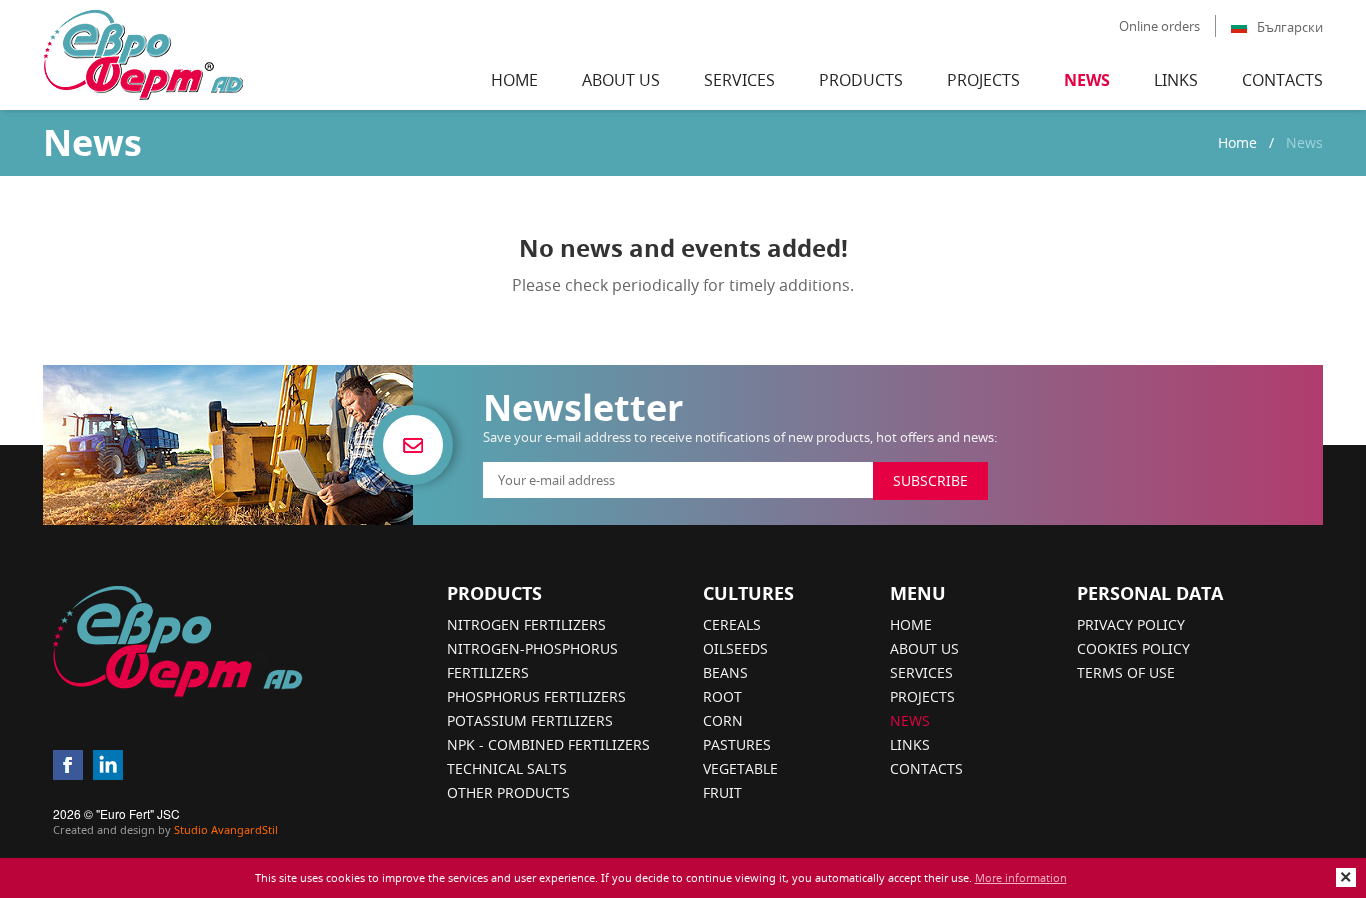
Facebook (68, 765)
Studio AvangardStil (226, 829)
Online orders (1159, 26)
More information (1021, 877)
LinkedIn (108, 765)
